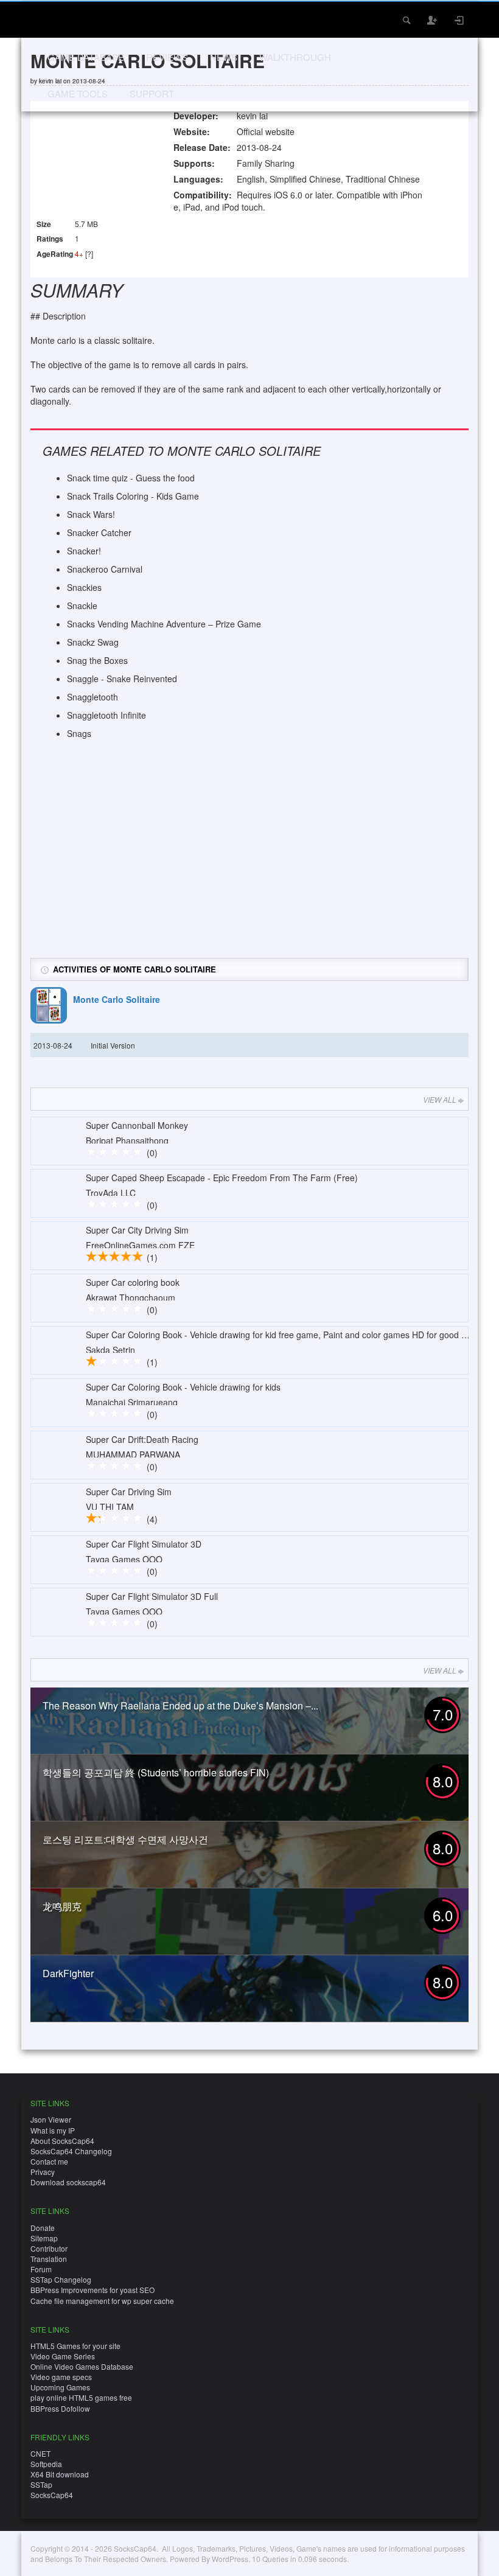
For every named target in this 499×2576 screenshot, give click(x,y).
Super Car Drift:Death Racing (142, 1439)
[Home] (47, 19)
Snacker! (84, 551)
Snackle (82, 606)
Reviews (167, 57)
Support (152, 93)
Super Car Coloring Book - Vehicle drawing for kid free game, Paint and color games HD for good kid (279, 1335)
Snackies (84, 587)
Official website (266, 131)
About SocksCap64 (62, 2141)
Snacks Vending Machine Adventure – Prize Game (164, 624)
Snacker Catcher (99, 532)
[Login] (459, 20)
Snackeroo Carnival (105, 569)
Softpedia (46, 2464)
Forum (41, 2269)
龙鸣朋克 (62, 1906)
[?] (89, 253)
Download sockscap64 (68, 2182)
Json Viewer (51, 2119)
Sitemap (44, 2238)
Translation (49, 2259)
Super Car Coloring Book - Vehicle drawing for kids (183, 1387)
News (224, 57)
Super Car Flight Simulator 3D (144, 1544)
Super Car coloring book (133, 1282)
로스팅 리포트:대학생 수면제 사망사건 (125, 1839)
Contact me (49, 2161)
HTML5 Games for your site (75, 2346)
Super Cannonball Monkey (137, 1125)
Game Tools (78, 93)
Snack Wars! (91, 514)
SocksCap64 (52, 2495)
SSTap (41, 2484)
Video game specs (61, 2377)
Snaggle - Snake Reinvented (122, 679)
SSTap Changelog (61, 2279)
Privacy (43, 2172)
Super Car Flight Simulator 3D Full (152, 1596)
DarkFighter (68, 1973)
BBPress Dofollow (60, 2408)
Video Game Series (63, 2356)
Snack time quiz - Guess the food (131, 478)
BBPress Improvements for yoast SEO (92, 2290)
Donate (43, 2228)
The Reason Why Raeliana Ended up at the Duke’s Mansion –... (180, 1705)
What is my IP (53, 2130)
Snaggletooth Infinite (106, 715)
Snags (79, 733)
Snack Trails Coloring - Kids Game (133, 496)
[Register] (433, 20)
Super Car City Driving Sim (137, 1230)
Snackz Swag (93, 642)
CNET (40, 2453)
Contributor (49, 2248)
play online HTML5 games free (81, 2397)
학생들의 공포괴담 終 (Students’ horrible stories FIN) (156, 1772)
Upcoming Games (60, 2387)
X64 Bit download (60, 2474)
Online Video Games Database (82, 2366)
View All (440, 1099)
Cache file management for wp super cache (102, 2301)
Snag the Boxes (97, 660)
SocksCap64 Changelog (71, 2151)
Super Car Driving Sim (129, 1492)
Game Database (86, 57)
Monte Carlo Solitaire (117, 999)
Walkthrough (295, 57)
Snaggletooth (92, 697)
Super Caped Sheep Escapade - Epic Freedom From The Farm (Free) (222, 1178)
